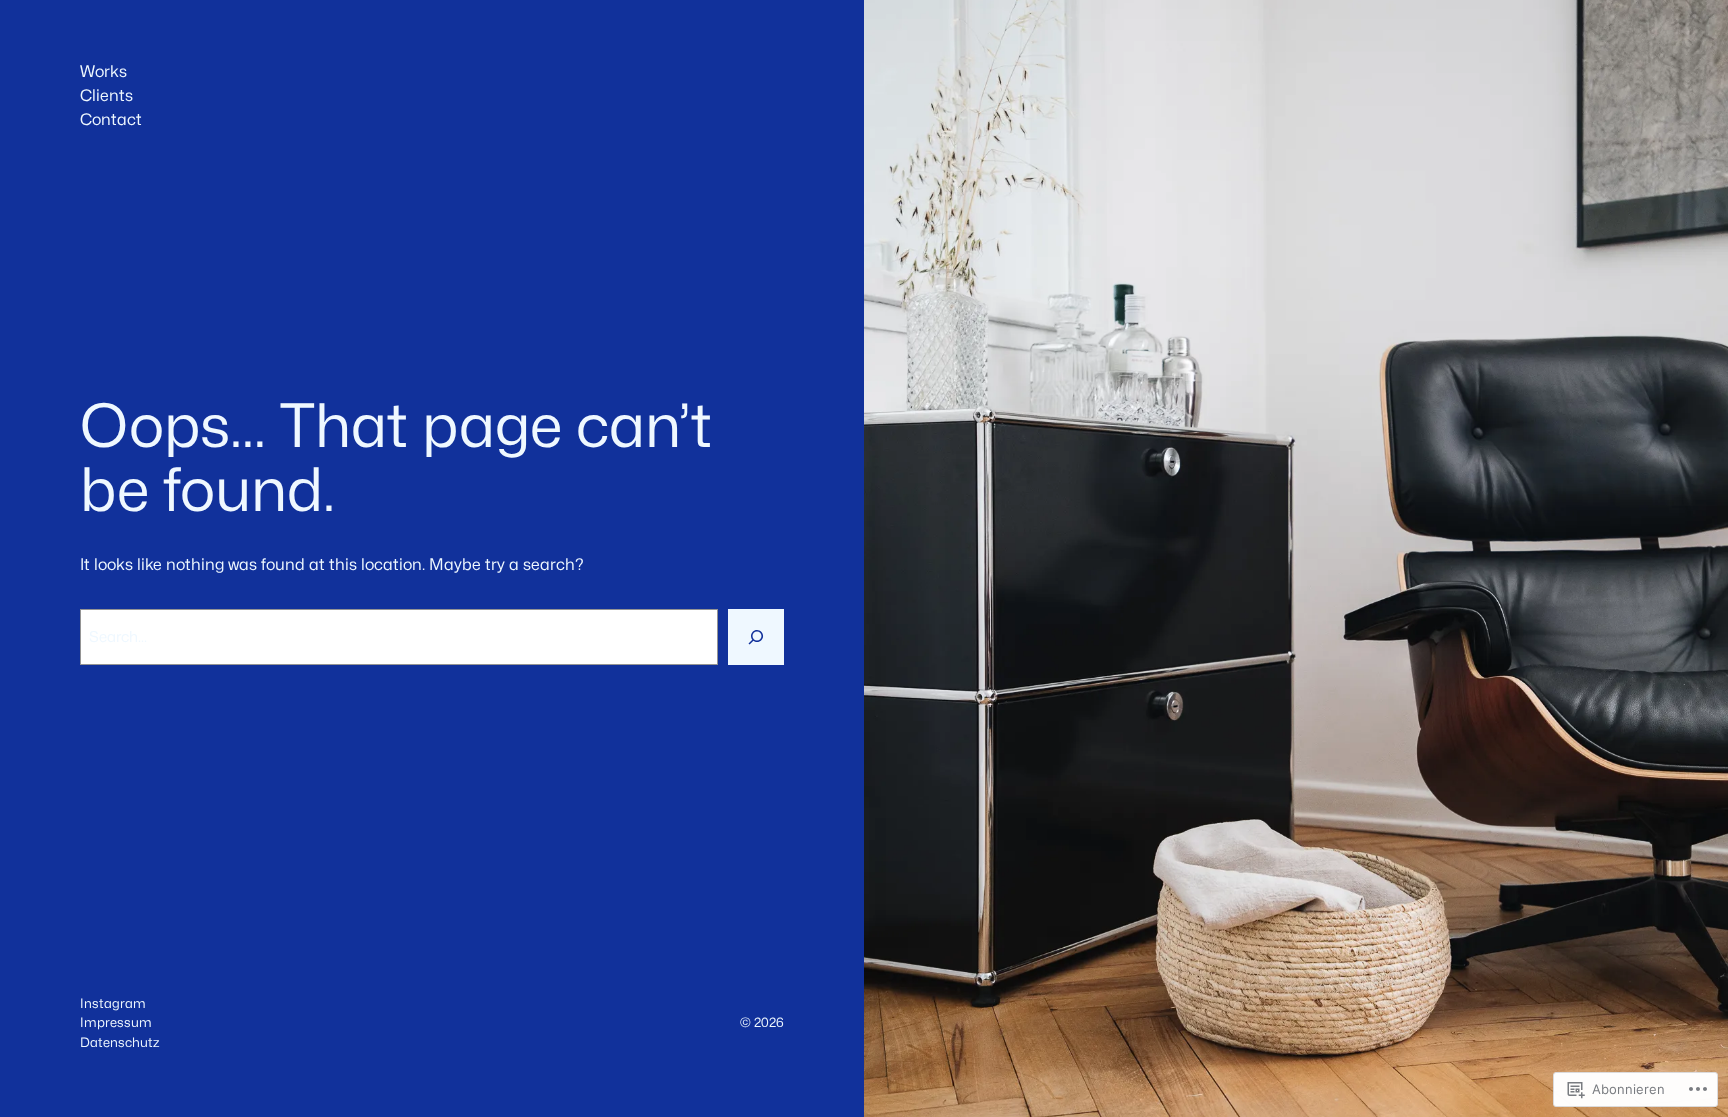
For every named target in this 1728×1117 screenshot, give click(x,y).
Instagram (113, 1003)
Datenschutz (119, 1042)
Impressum (116, 1022)
